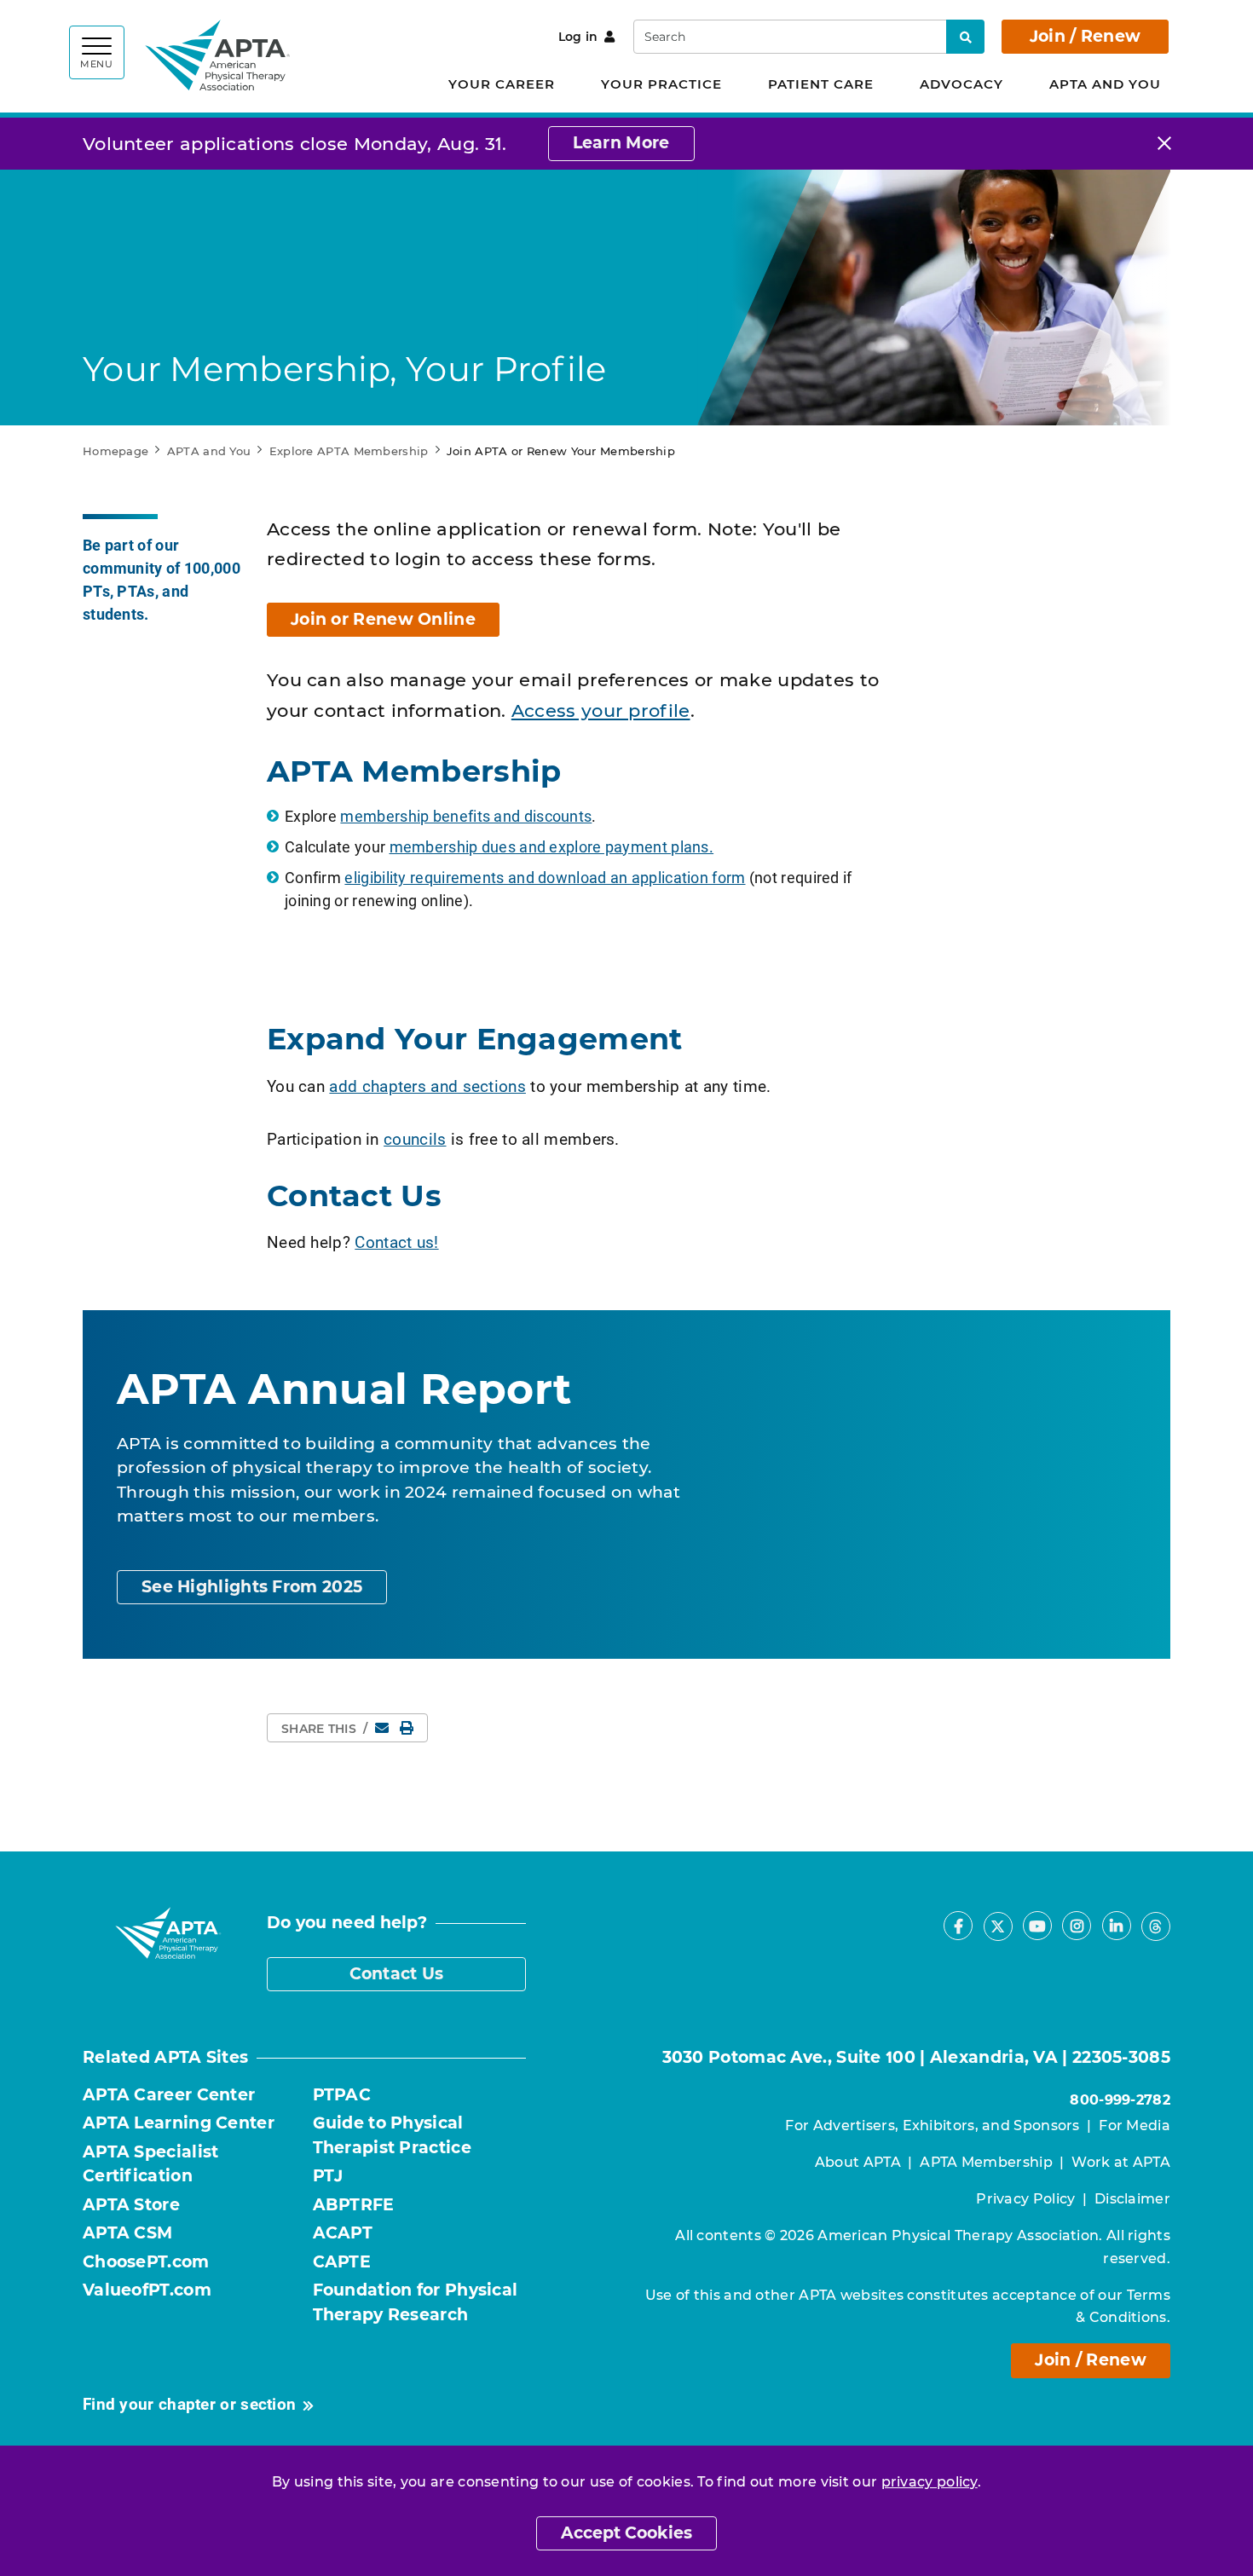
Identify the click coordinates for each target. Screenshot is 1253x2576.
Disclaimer (1132, 2199)
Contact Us (397, 1974)
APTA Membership (986, 2162)
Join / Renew (1086, 36)
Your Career (502, 84)
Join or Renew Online (383, 619)
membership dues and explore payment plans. (552, 846)
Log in (578, 37)
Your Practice (661, 84)
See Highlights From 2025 (252, 1587)
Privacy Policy (1025, 2199)
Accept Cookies (626, 2533)
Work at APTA (1121, 2162)
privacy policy (930, 2482)
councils (415, 1138)
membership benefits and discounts (466, 816)
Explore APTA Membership (349, 451)
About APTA (858, 2162)
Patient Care (821, 84)
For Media (1135, 2125)
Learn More (621, 143)
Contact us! (396, 1242)
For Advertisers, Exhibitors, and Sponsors (932, 2125)
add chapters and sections (427, 1086)
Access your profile (601, 710)
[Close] (1164, 144)
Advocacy (961, 84)
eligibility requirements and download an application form (545, 877)
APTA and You (1105, 84)
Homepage (115, 451)
